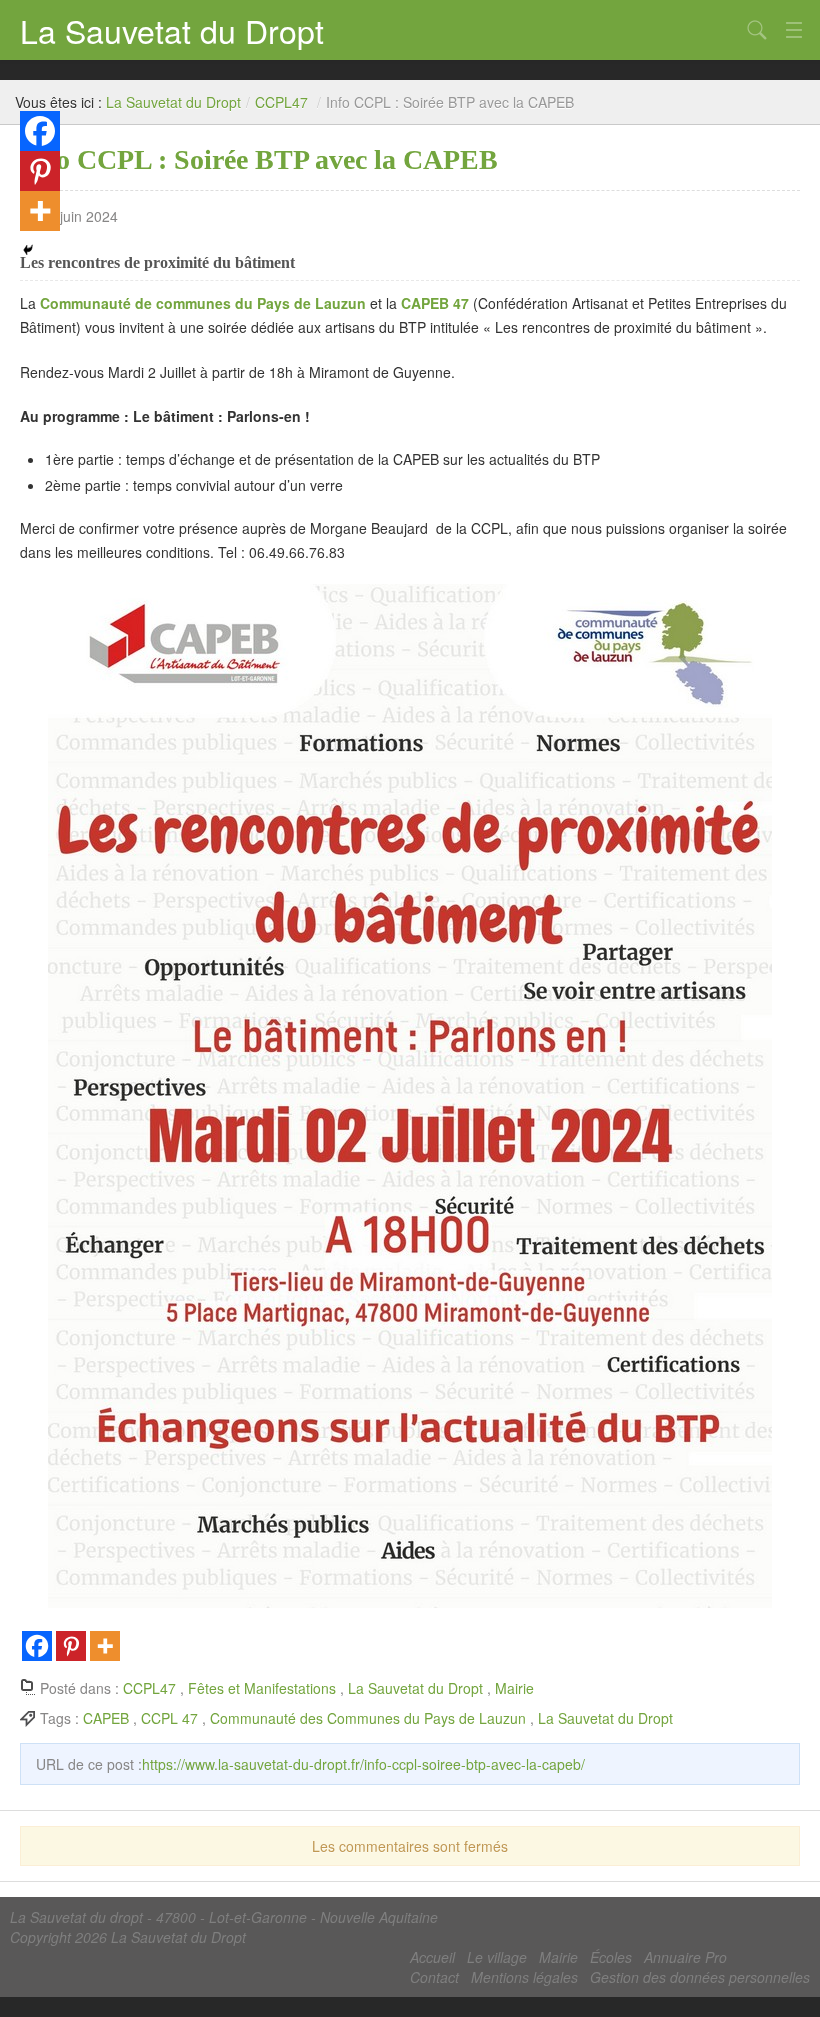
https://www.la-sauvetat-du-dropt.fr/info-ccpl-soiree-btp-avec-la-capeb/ (363, 1764)
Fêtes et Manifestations (262, 1688)
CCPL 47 (169, 1718)
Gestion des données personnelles (700, 1977)
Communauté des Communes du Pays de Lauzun (368, 1718)
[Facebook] (37, 1646)
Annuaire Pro (685, 1957)
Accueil (432, 1957)
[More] (105, 1646)
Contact (434, 1977)
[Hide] (28, 250)
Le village (497, 1957)
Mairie (514, 1688)
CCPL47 (281, 102)
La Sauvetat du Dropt (172, 30)
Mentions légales (524, 1977)
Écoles (611, 1957)
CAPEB (106, 1718)
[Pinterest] (71, 1646)
